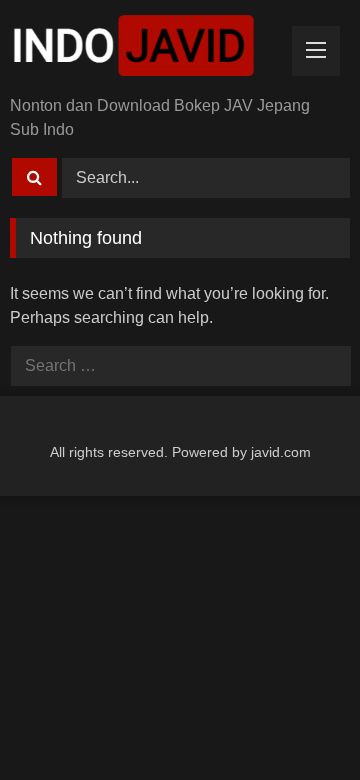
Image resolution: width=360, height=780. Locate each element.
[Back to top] (298, 720)
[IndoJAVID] (147, 49)
